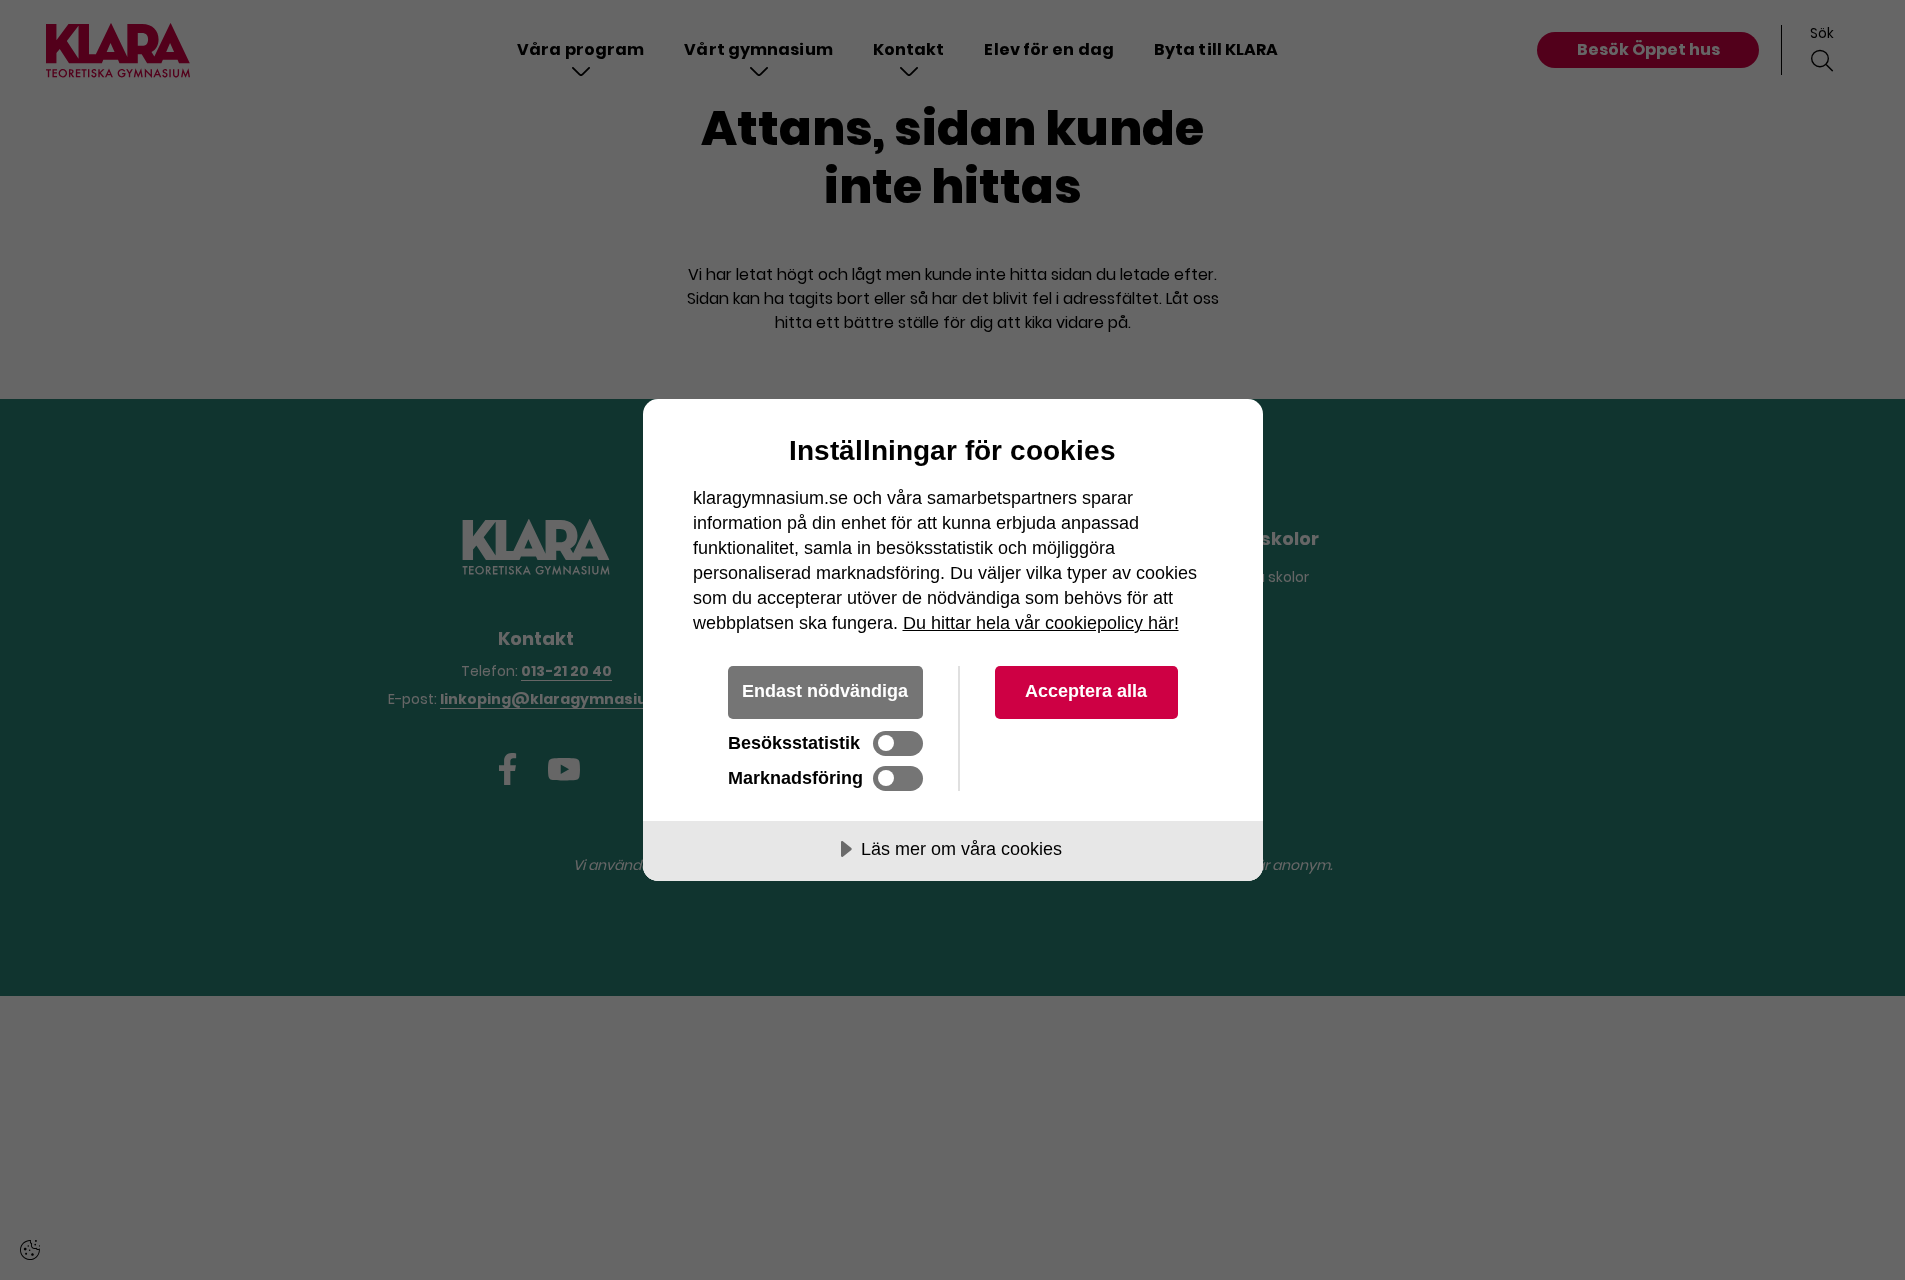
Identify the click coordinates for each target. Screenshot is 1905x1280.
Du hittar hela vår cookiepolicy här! (1041, 623)
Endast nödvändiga (825, 691)
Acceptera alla (1086, 691)
